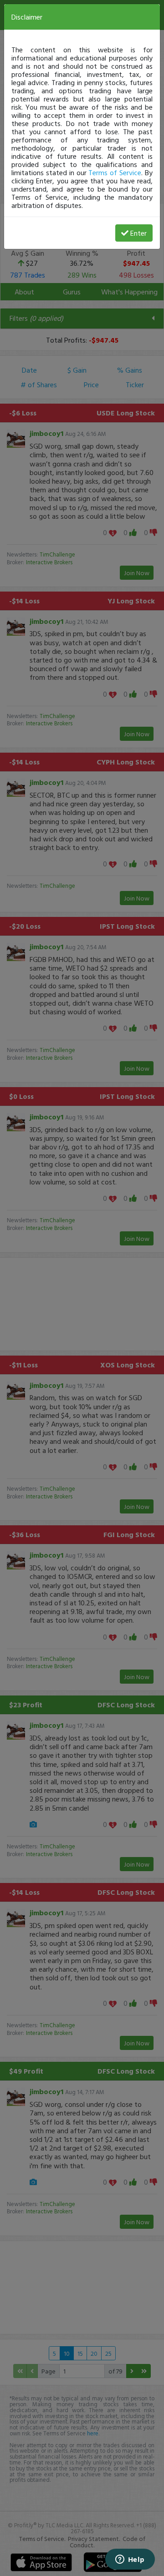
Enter (138, 233)
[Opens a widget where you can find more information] (130, 2560)
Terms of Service (115, 172)
